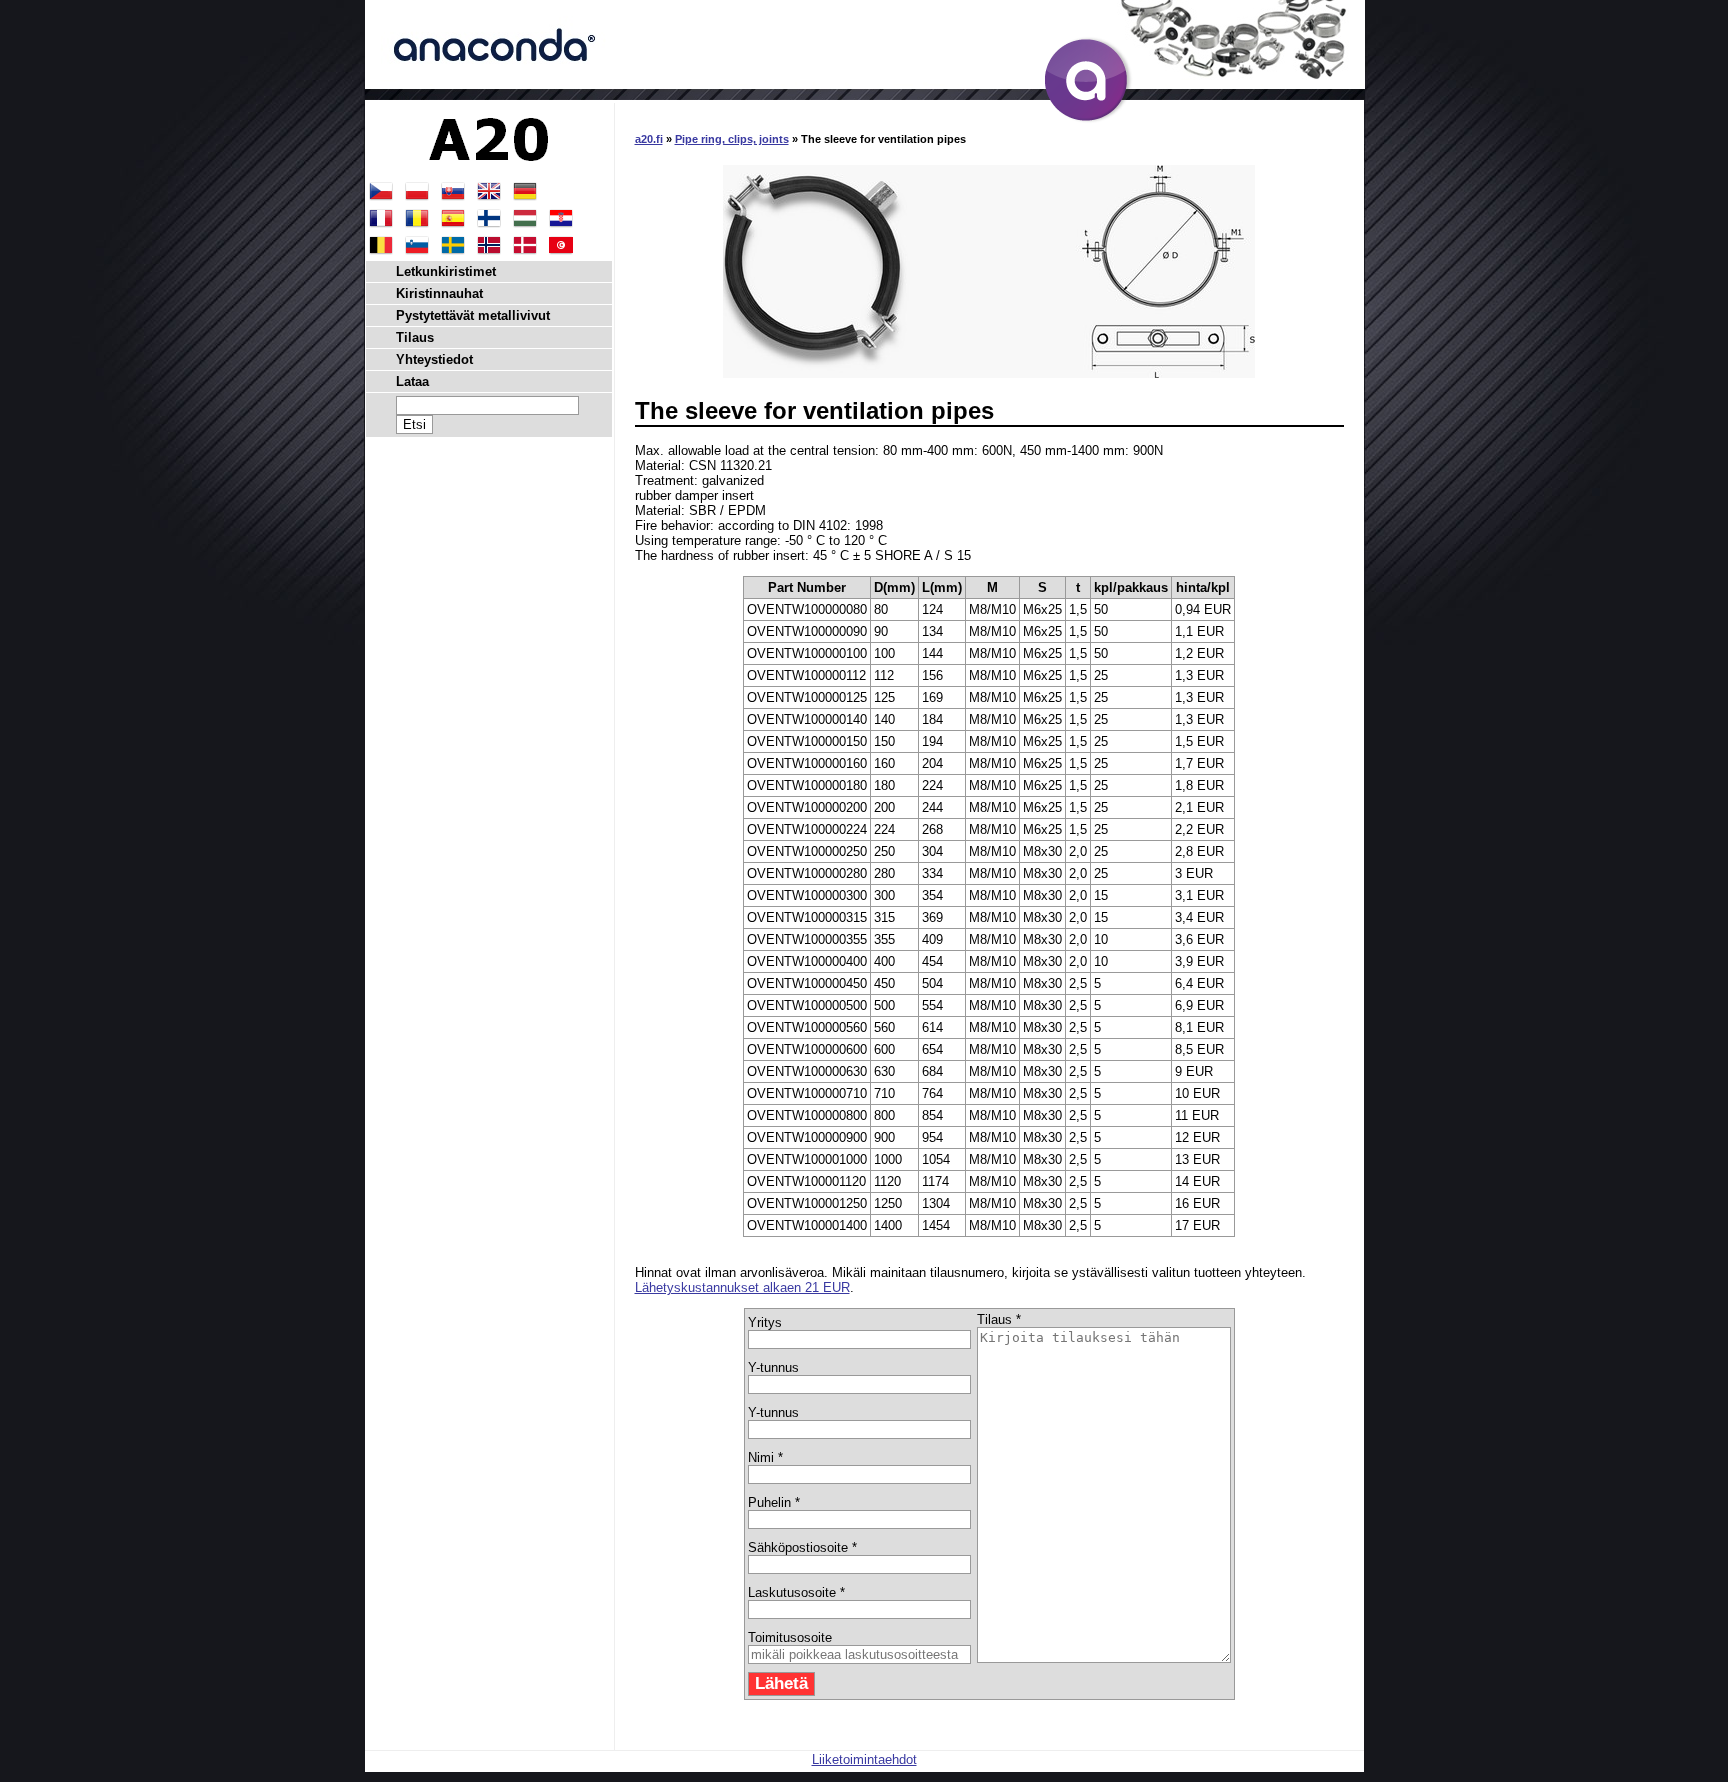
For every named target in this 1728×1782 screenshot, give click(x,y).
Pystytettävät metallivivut (473, 315)
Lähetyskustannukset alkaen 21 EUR (742, 1287)
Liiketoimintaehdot (864, 1759)
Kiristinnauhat (439, 293)
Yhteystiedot (434, 359)
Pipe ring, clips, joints (732, 139)
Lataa (412, 381)
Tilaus (415, 337)
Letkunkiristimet (446, 271)
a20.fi (649, 139)
